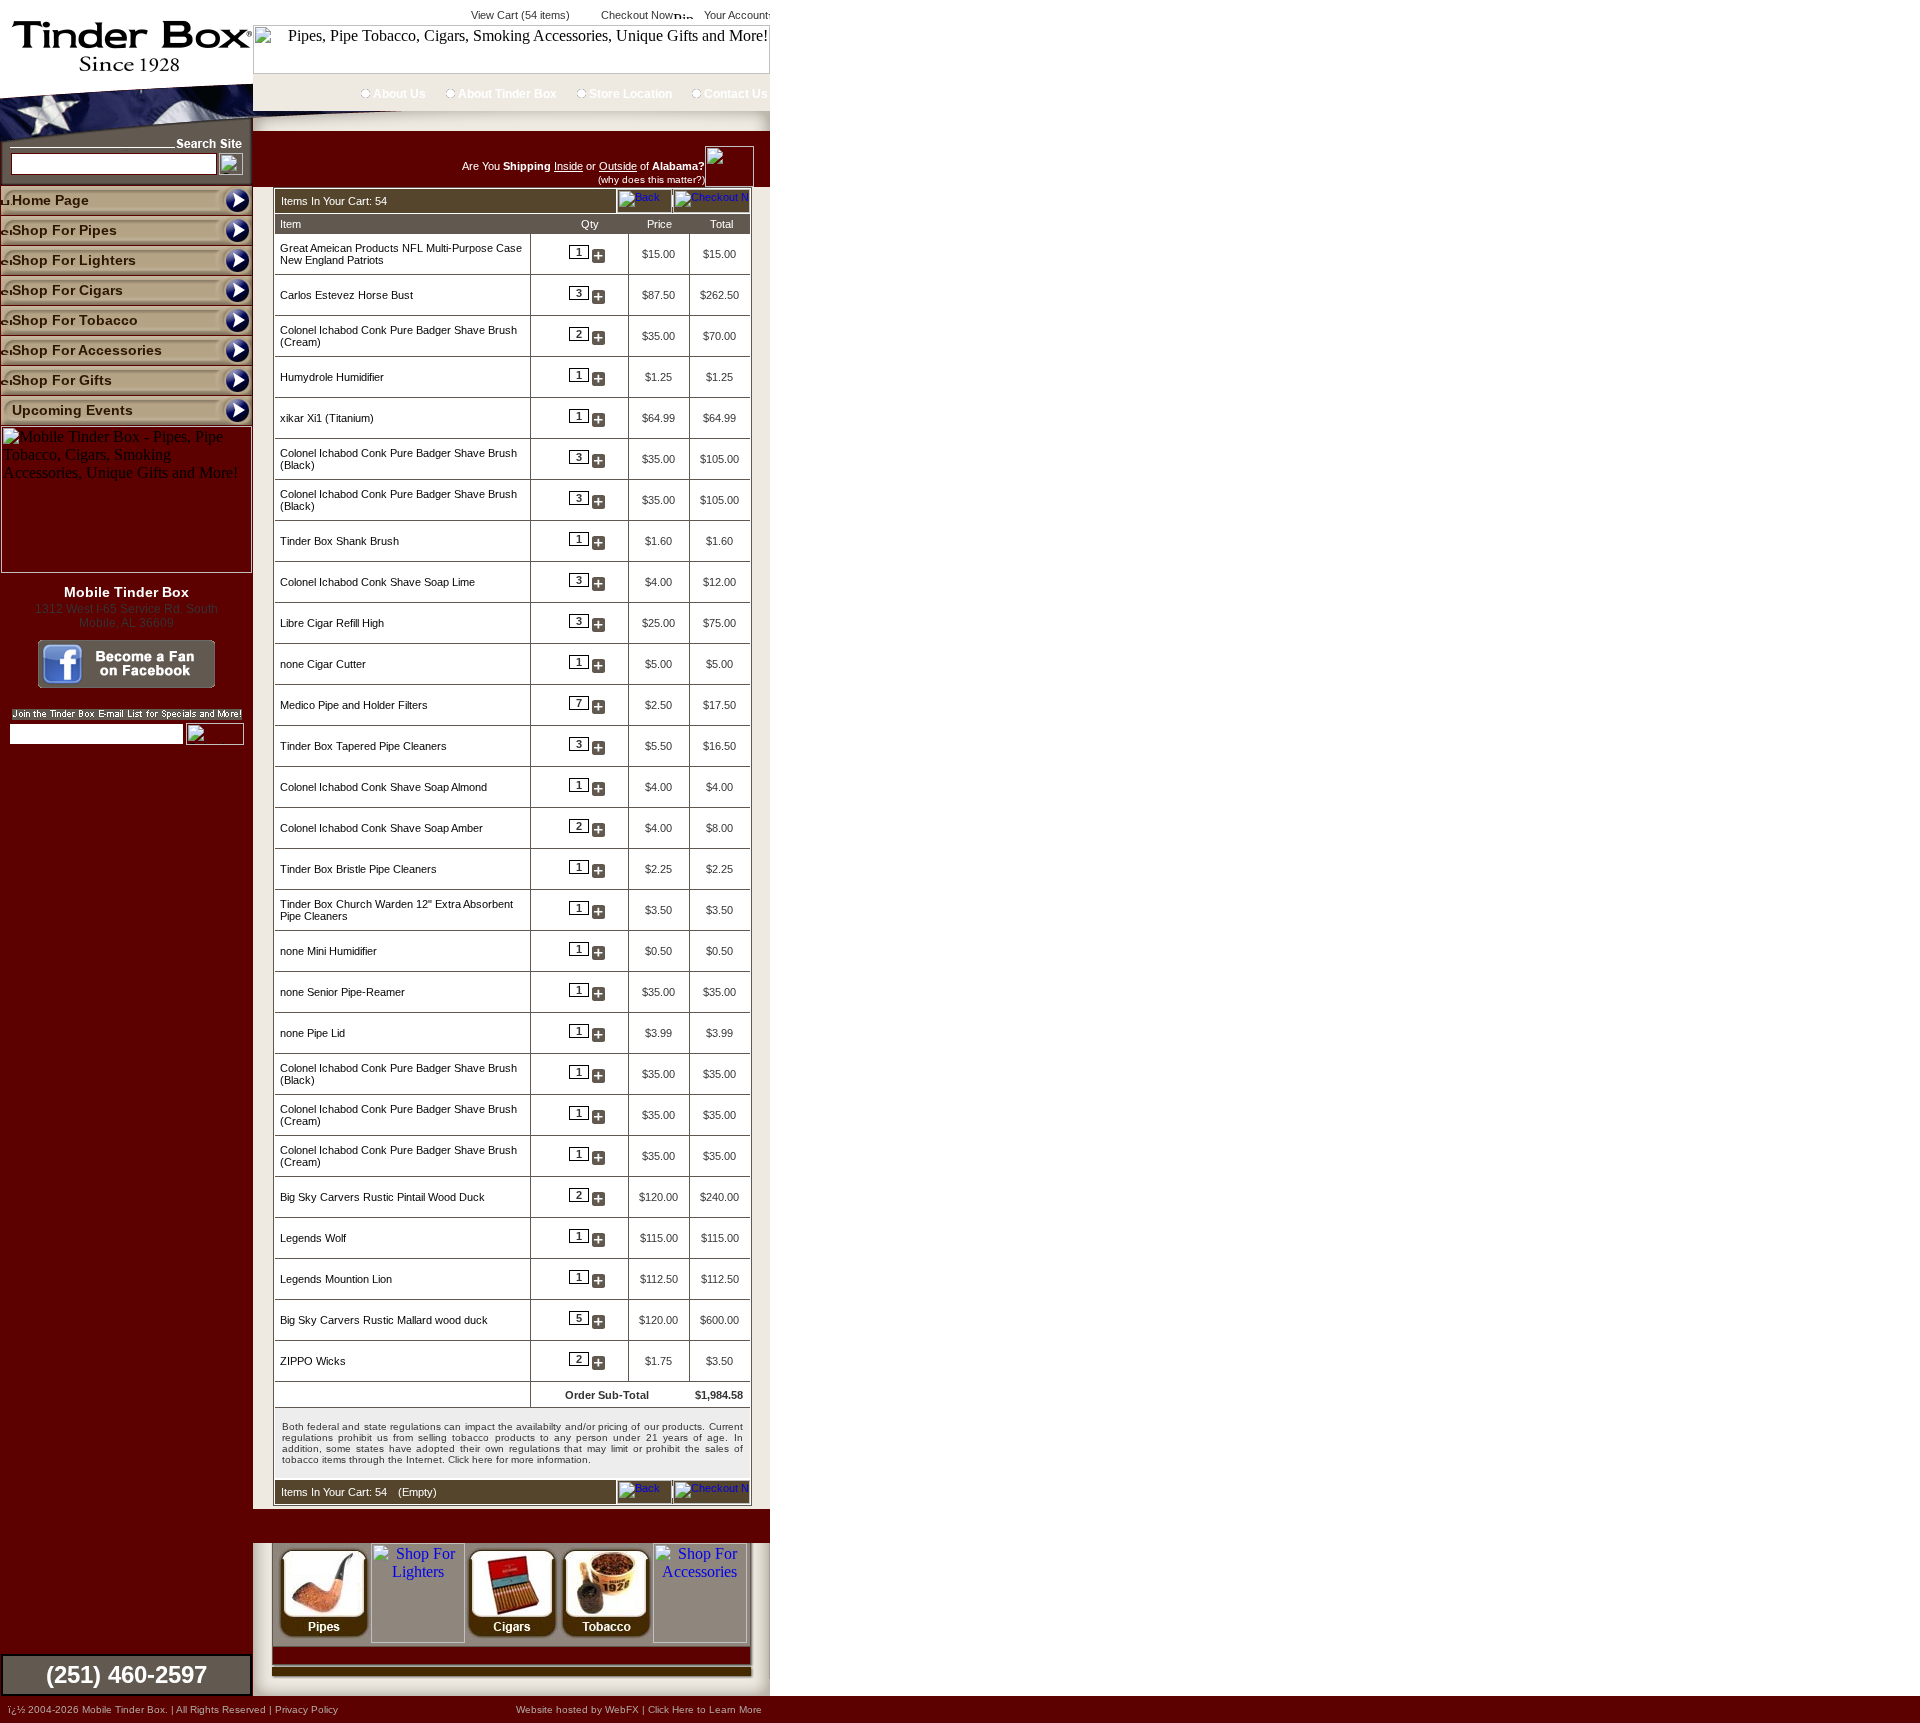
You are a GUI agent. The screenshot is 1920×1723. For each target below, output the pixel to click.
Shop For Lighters (74, 260)
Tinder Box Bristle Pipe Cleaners (358, 869)
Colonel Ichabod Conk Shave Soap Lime (377, 582)
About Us (398, 94)
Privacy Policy (306, 1709)
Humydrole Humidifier (332, 377)
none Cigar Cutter (323, 664)
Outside (618, 166)
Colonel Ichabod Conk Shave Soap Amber (381, 828)
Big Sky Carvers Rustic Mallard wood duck (384, 1320)
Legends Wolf (313, 1238)
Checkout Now (635, 15)
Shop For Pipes (64, 230)
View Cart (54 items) (519, 15)
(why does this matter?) (651, 179)
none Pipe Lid (312, 1033)
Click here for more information (518, 1459)
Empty (417, 1492)
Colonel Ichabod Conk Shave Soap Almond (383, 787)
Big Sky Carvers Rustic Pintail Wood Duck (382, 1197)
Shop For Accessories (87, 350)
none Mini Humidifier (328, 951)
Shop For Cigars (67, 290)
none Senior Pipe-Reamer (342, 992)
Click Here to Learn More (705, 1709)
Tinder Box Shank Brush (339, 541)
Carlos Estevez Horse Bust (346, 295)
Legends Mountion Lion (336, 1279)
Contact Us (734, 94)
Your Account (734, 15)
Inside (568, 166)
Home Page (50, 200)
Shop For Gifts (62, 380)
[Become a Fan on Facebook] (126, 683)
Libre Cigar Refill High (332, 623)
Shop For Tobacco (75, 320)
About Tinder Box (506, 94)
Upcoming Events (72, 410)
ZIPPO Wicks (313, 1361)
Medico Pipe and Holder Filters (354, 705)
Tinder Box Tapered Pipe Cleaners (363, 746)
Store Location (629, 94)
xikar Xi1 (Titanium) (327, 418)
